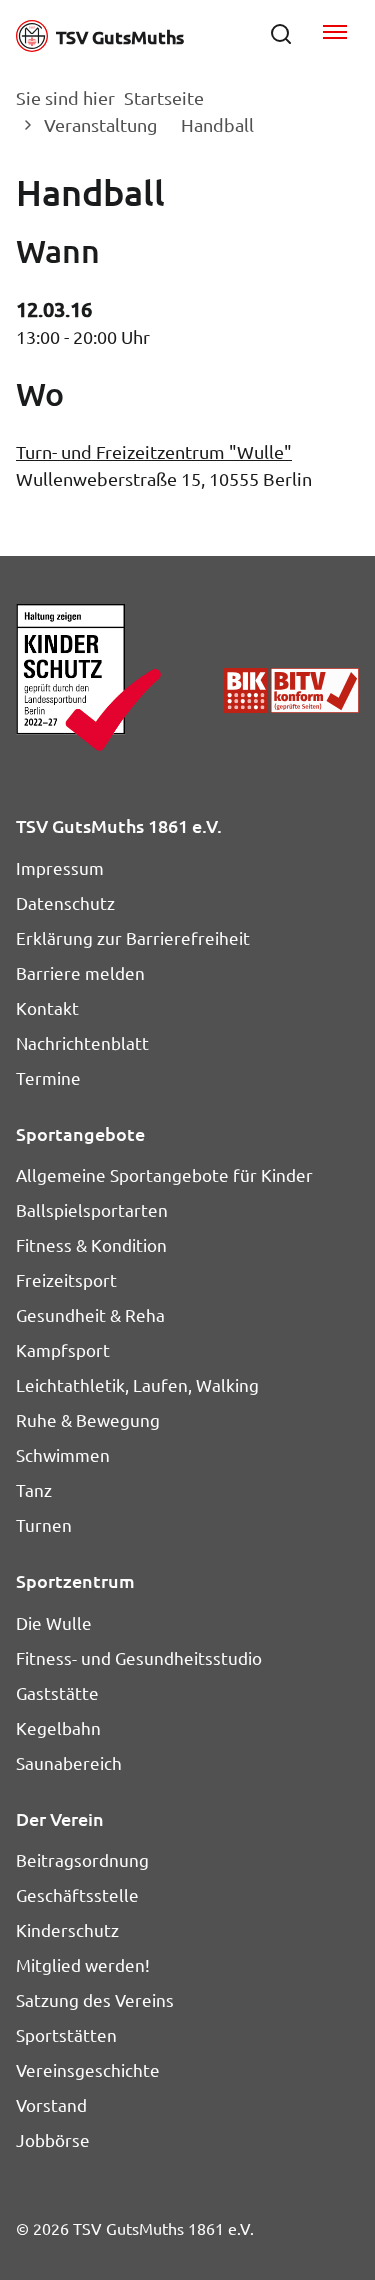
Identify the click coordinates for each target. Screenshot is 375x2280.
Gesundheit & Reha (90, 1314)
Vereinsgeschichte (88, 2069)
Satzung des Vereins (95, 1999)
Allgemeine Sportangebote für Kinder (164, 1174)
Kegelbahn (58, 1727)
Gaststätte (57, 1692)
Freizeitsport (66, 1279)
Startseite (164, 97)
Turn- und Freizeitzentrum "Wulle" (154, 451)
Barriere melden (80, 972)
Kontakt (47, 1007)
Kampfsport (63, 1349)
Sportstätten (66, 2034)
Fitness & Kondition (91, 1244)
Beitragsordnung (82, 1859)
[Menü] (335, 34)
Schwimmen (63, 1454)
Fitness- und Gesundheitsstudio (139, 1657)
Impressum (60, 867)
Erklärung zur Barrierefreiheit (133, 937)
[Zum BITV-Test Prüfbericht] (291, 690)
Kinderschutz (67, 1929)
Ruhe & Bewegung (88, 1419)
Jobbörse (53, 2139)
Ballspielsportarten (92, 1209)
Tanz (34, 1489)
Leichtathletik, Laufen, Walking (137, 1384)
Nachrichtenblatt (82, 1042)
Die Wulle (54, 1622)
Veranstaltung (100, 124)
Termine (48, 1077)
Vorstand (51, 2104)
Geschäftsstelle (77, 1894)
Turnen (44, 1524)
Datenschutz (65, 902)
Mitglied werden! (83, 1964)
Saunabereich (69, 1762)
